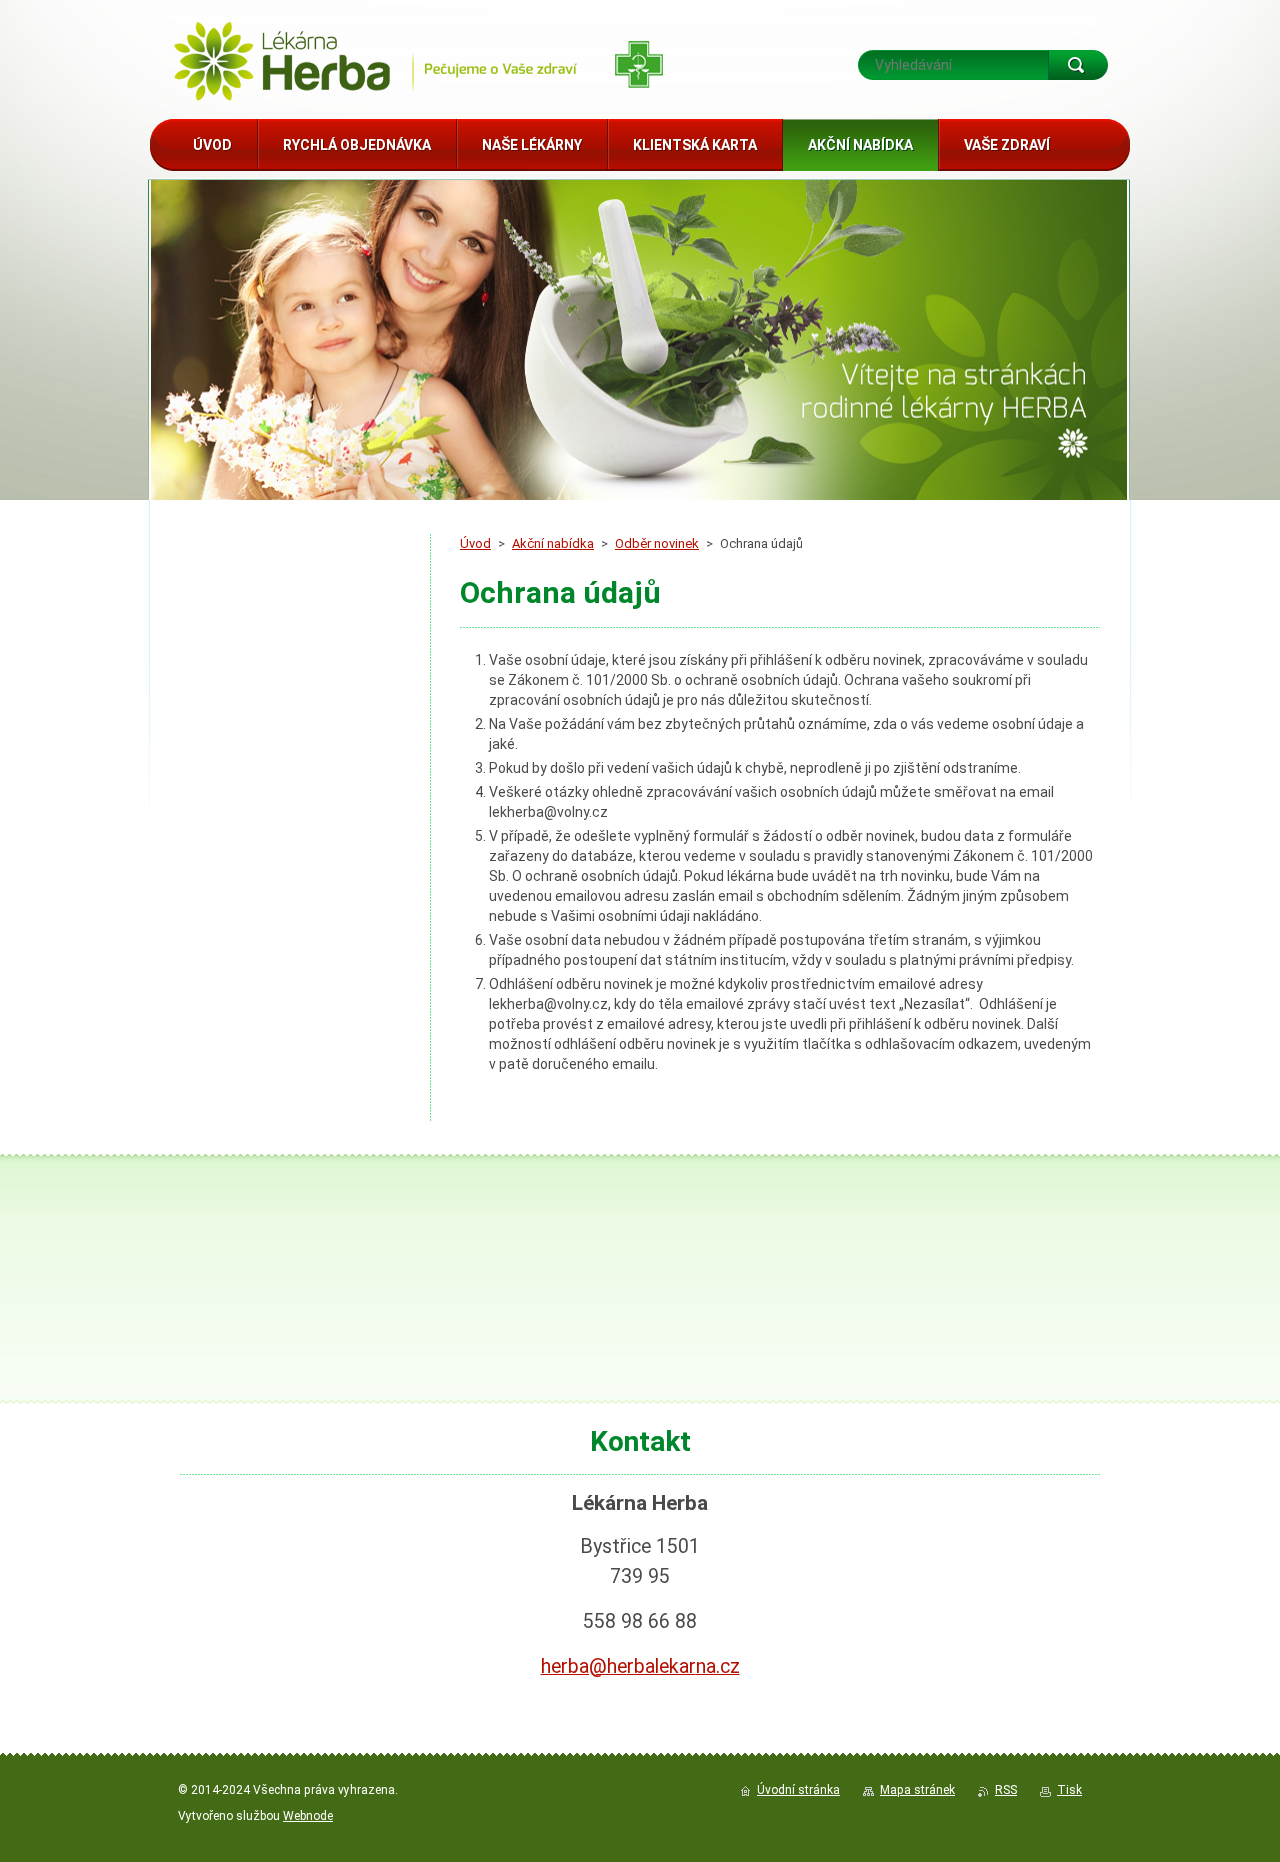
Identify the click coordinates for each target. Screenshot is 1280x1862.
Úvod (475, 543)
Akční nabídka (553, 543)
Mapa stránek (917, 1790)
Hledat (1078, 65)
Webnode (308, 1816)
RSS (1006, 1790)
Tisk (1069, 1790)
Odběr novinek (657, 543)
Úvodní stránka (798, 1790)
